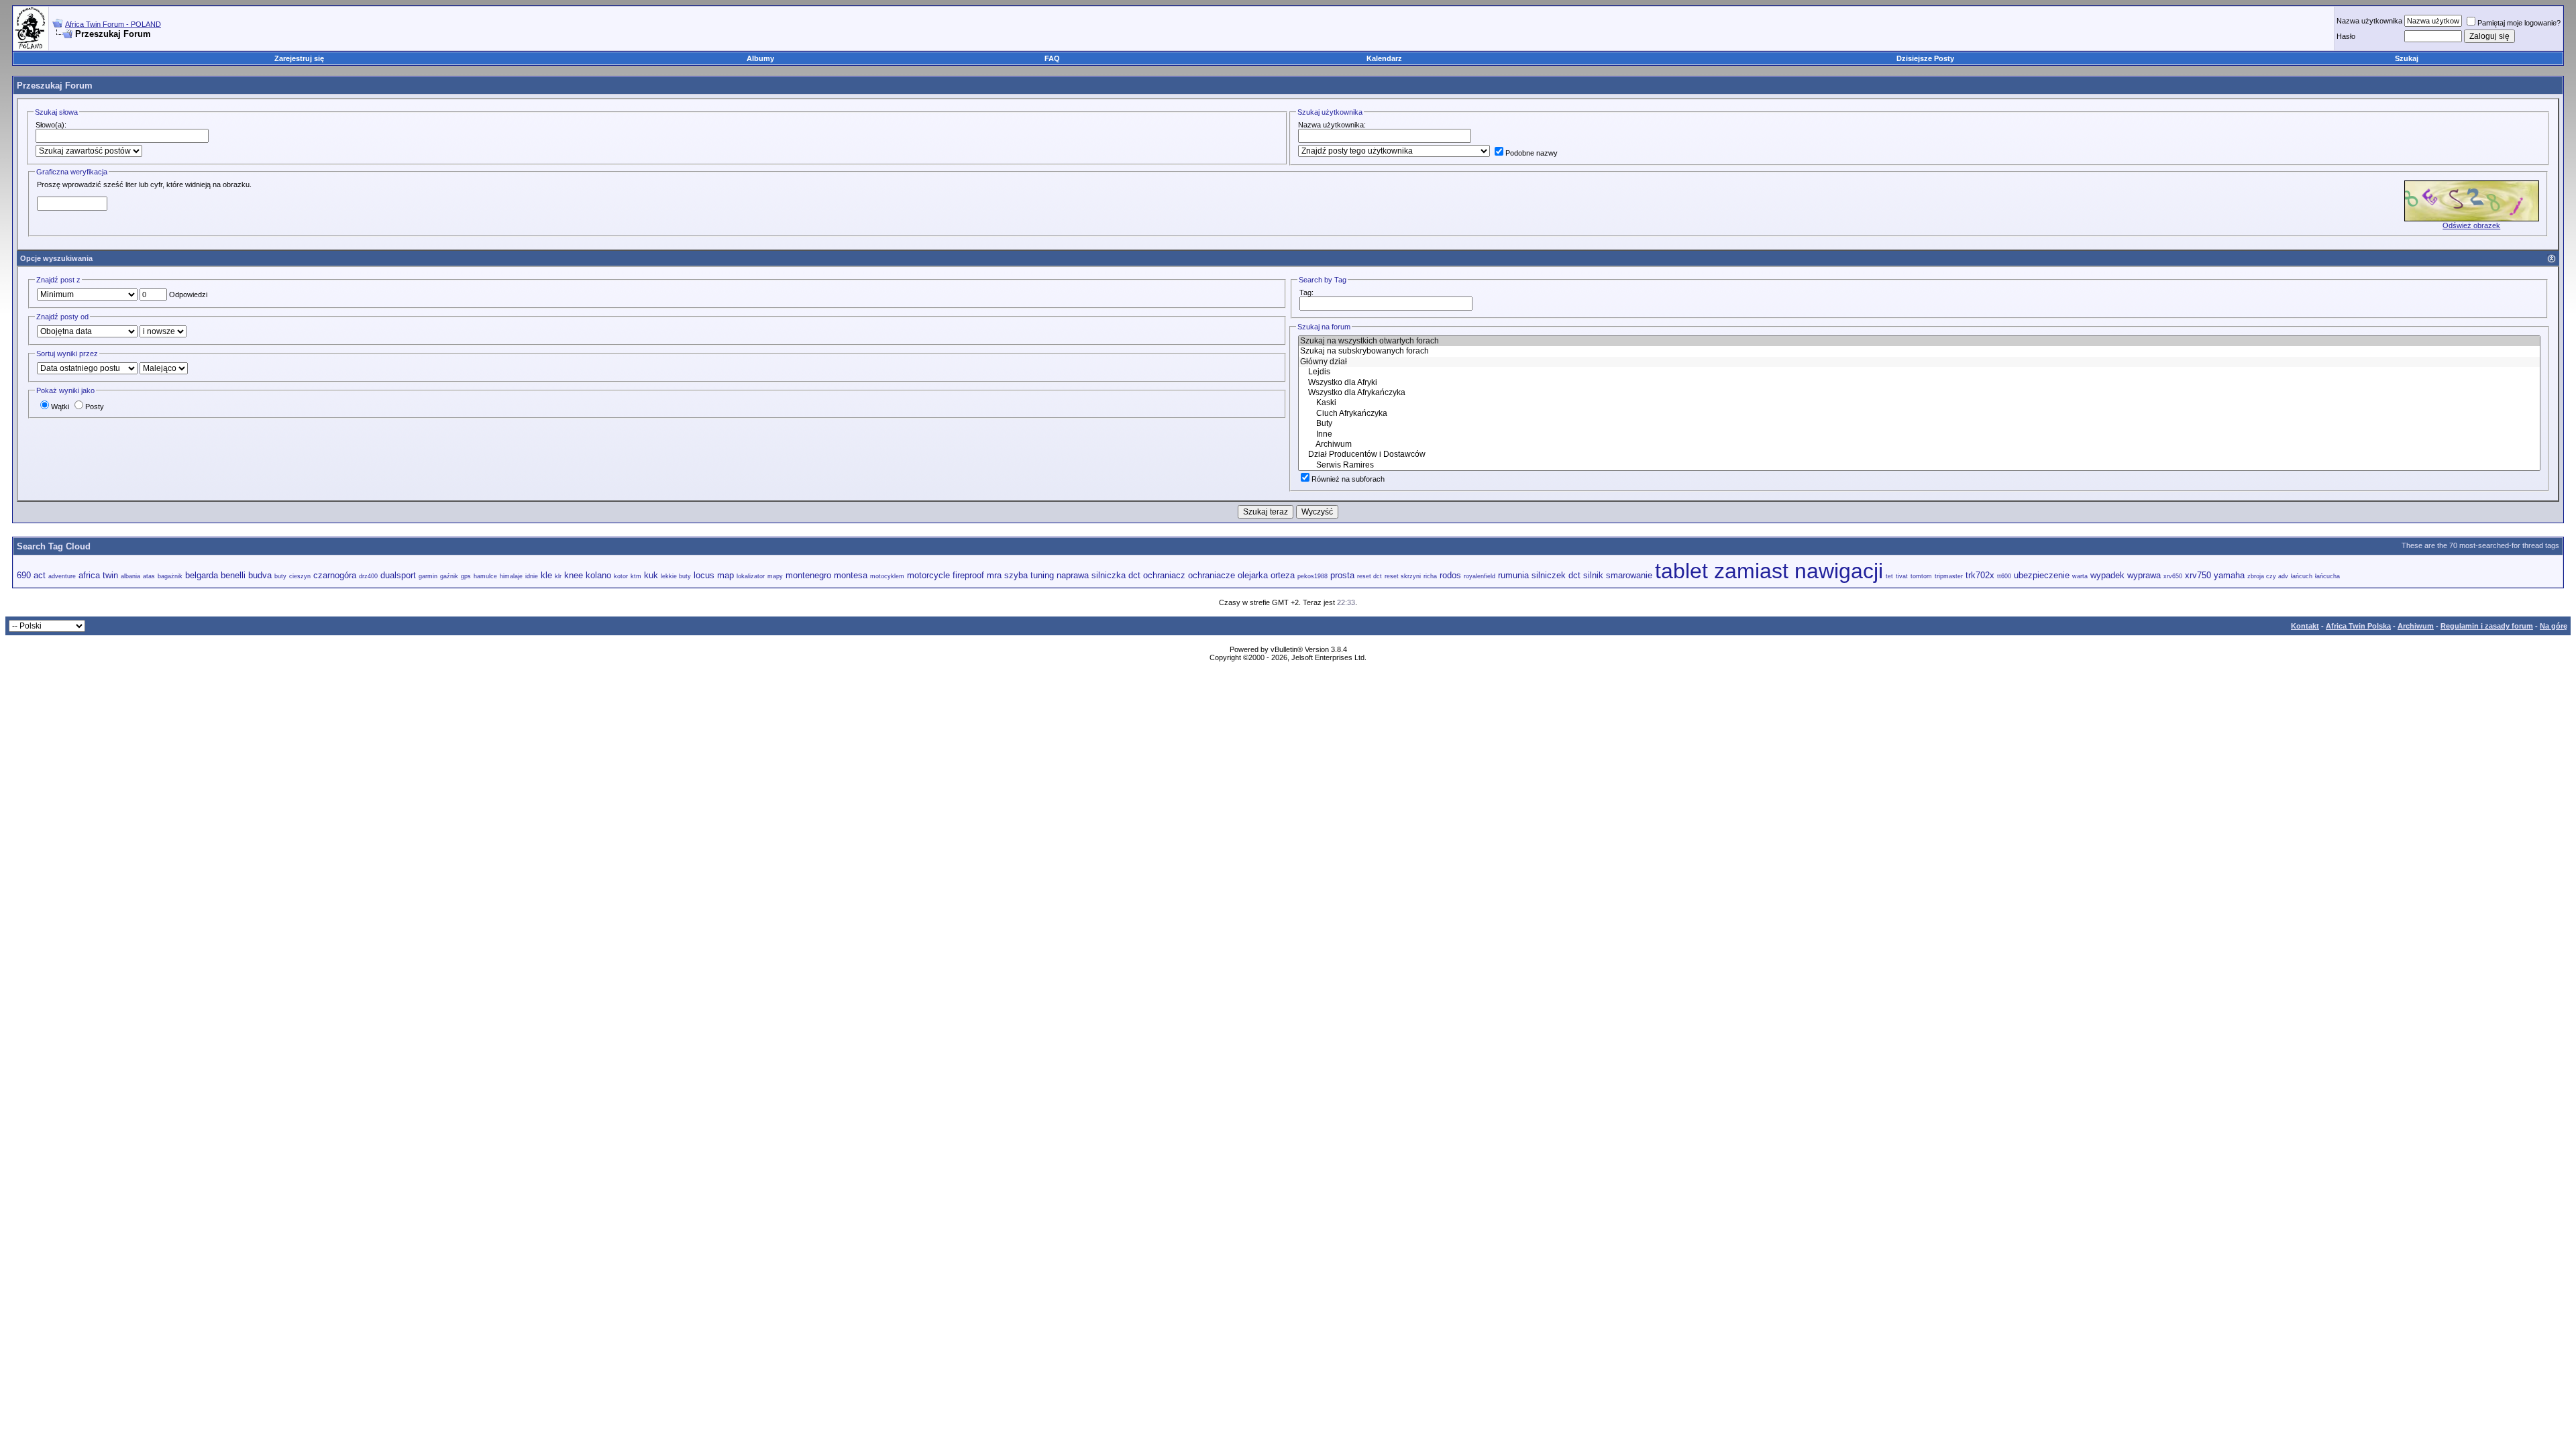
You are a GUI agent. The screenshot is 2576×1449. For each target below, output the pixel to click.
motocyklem (887, 576)
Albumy (760, 58)
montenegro (808, 575)
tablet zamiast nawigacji (1769, 571)
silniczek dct (1556, 575)
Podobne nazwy (1532, 153)
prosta (1342, 575)
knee (574, 575)
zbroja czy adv (2268, 576)
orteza (1283, 575)
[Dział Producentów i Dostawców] (1919, 454)
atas (149, 576)
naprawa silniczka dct (1098, 575)
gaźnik (449, 576)
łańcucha (2327, 576)
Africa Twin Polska (2358, 626)
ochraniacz (1164, 575)
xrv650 (2173, 576)
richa (1430, 576)
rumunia (1513, 575)
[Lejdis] (1919, 372)
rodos (1450, 575)
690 (24, 575)
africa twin (98, 575)
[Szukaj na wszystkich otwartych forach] (1919, 341)
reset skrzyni (1403, 576)
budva (260, 575)
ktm (636, 576)
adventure (62, 576)
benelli (233, 575)
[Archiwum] (1919, 444)
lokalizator (751, 576)
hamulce (485, 576)
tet (1889, 576)
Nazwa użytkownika (2369, 21)
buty (280, 576)
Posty (95, 407)
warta (2080, 576)
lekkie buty (676, 576)
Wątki (60, 407)
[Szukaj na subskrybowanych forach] (1919, 351)
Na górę (2554, 626)
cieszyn (300, 576)
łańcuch (2302, 576)
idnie (532, 576)
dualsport (398, 575)
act (40, 575)
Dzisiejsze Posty (1925, 58)
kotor (621, 576)
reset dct (1370, 576)
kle (546, 575)
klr (558, 576)
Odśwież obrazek (2471, 225)
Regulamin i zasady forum (2487, 626)
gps (466, 576)
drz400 (368, 576)
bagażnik (170, 576)
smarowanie (1629, 575)
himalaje (511, 576)
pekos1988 (1312, 576)
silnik (1593, 575)
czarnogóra (335, 575)
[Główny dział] (1919, 362)
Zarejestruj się (299, 58)
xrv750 (2198, 575)
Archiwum (2416, 626)
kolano (598, 575)
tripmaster (1949, 576)
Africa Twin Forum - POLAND (113, 24)
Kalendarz (1384, 58)
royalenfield (1480, 576)
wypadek (2107, 575)
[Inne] (1919, 434)
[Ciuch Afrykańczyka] (1919, 414)
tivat (1902, 576)
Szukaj (2407, 58)
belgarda (202, 575)
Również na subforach (1348, 479)
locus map (714, 575)
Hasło (2346, 36)
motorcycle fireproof (946, 575)
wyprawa (2144, 575)
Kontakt (2305, 626)
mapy (775, 576)
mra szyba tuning (1020, 575)
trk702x (1980, 575)
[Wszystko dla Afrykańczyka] (1919, 393)
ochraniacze (1212, 575)
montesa (851, 575)
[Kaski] (1919, 403)
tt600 (2004, 576)
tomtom (1921, 576)
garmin (428, 576)
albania (130, 576)
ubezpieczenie (2042, 575)
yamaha (2229, 575)
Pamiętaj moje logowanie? (2519, 23)
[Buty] (1919, 424)
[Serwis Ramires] (1919, 465)
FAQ (1052, 58)
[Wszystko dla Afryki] (1919, 383)
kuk (651, 575)
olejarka (1253, 575)
